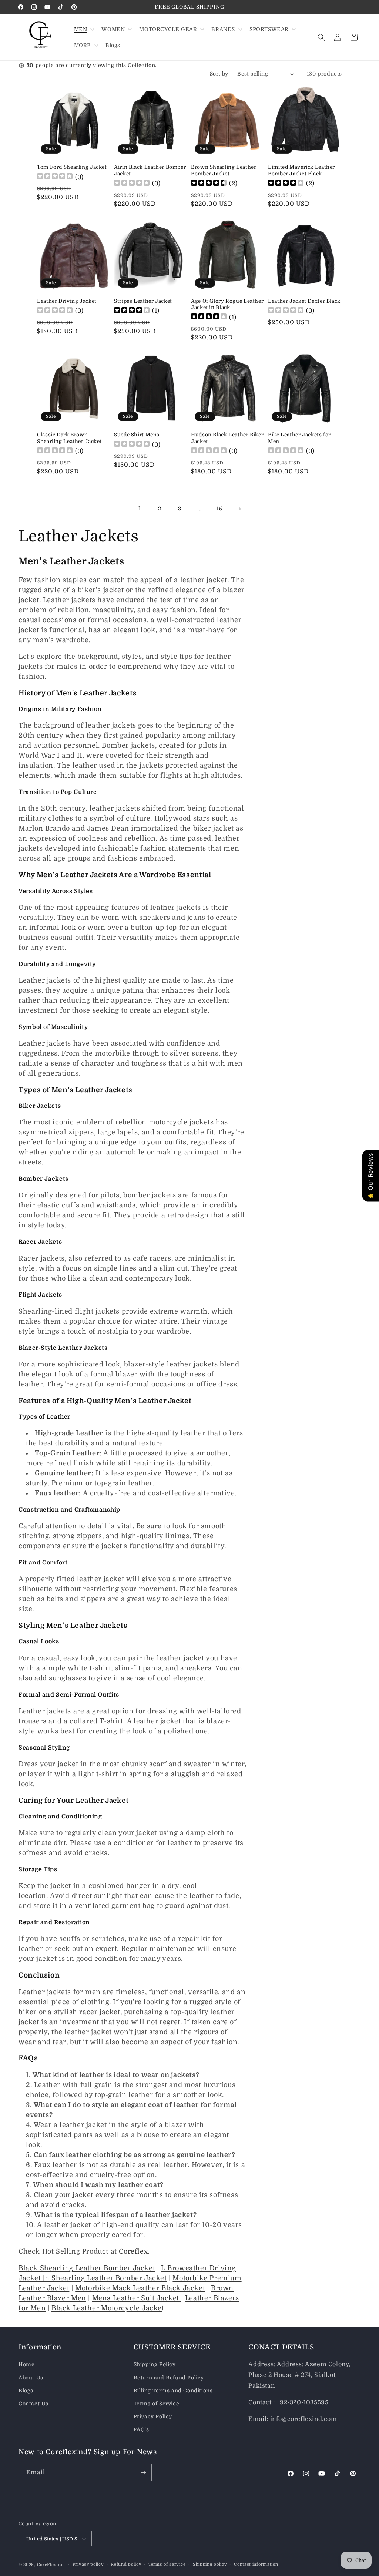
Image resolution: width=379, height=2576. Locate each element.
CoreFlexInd (51, 2565)
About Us (31, 2378)
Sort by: (220, 74)
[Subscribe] (143, 2473)
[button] (83, 29)
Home (26, 2364)
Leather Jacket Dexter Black (304, 301)
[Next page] (239, 509)
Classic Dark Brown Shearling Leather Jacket (69, 438)
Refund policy (126, 2564)
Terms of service (167, 2564)
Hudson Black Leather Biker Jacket (227, 438)
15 (219, 509)
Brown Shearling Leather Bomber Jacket (224, 170)
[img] (209, 184)
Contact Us (33, 2404)
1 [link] (140, 509)
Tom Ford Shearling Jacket (72, 167)
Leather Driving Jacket (67, 301)
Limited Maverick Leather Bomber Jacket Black (301, 170)
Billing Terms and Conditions (173, 2391)
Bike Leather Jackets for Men (299, 438)
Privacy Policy (153, 2416)
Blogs (26, 2391)
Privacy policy (88, 2564)
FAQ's (141, 2429)
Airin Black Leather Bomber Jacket (150, 170)
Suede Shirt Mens (137, 435)
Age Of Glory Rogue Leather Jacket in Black (227, 304)
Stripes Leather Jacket (143, 301)
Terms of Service (157, 2404)
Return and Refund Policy (169, 2378)
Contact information (256, 2564)
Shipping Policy (155, 2364)
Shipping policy (210, 2564)
